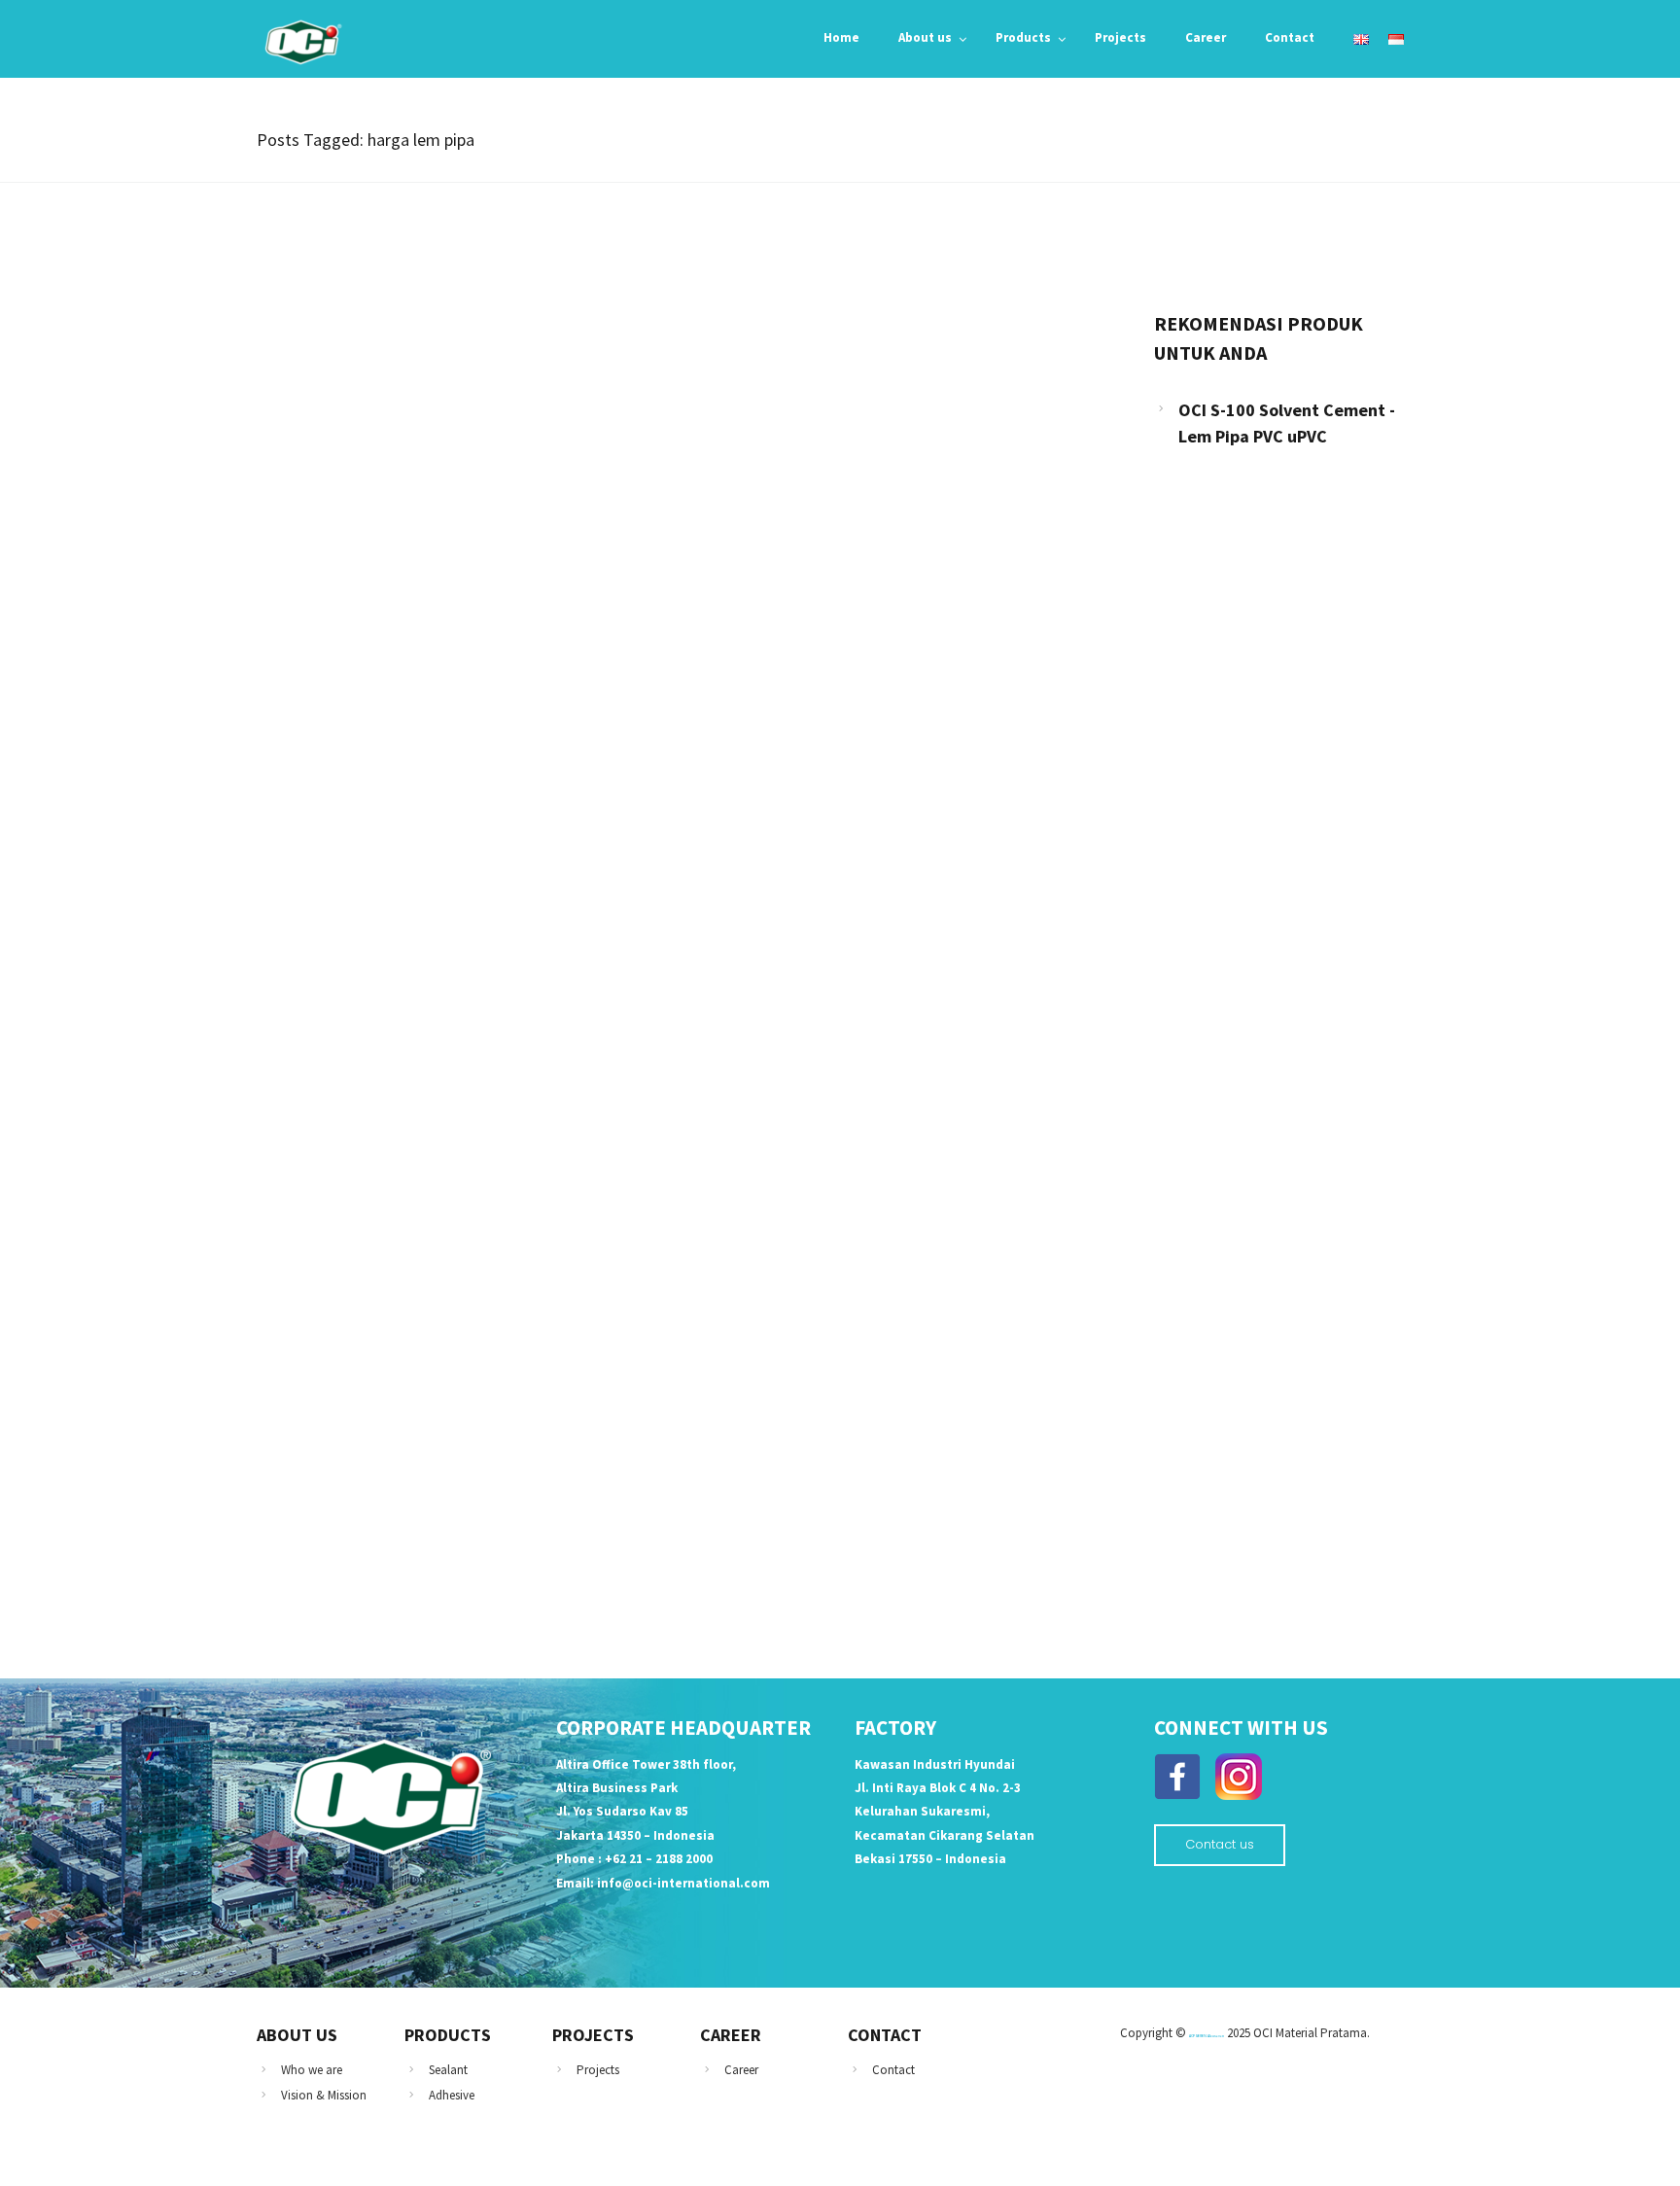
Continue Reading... (346, 842)
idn (291, 1374)
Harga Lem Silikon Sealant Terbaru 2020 (429, 1408)
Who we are (312, 2070)
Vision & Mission (324, 2095)
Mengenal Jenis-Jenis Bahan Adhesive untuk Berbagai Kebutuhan (521, 689)
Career (741, 2070)
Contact (893, 2070)
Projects (598, 2070)
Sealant (448, 2070)
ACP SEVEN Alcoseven (1207, 2036)
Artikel (302, 655)
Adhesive (452, 2095)
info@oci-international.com (683, 1883)
